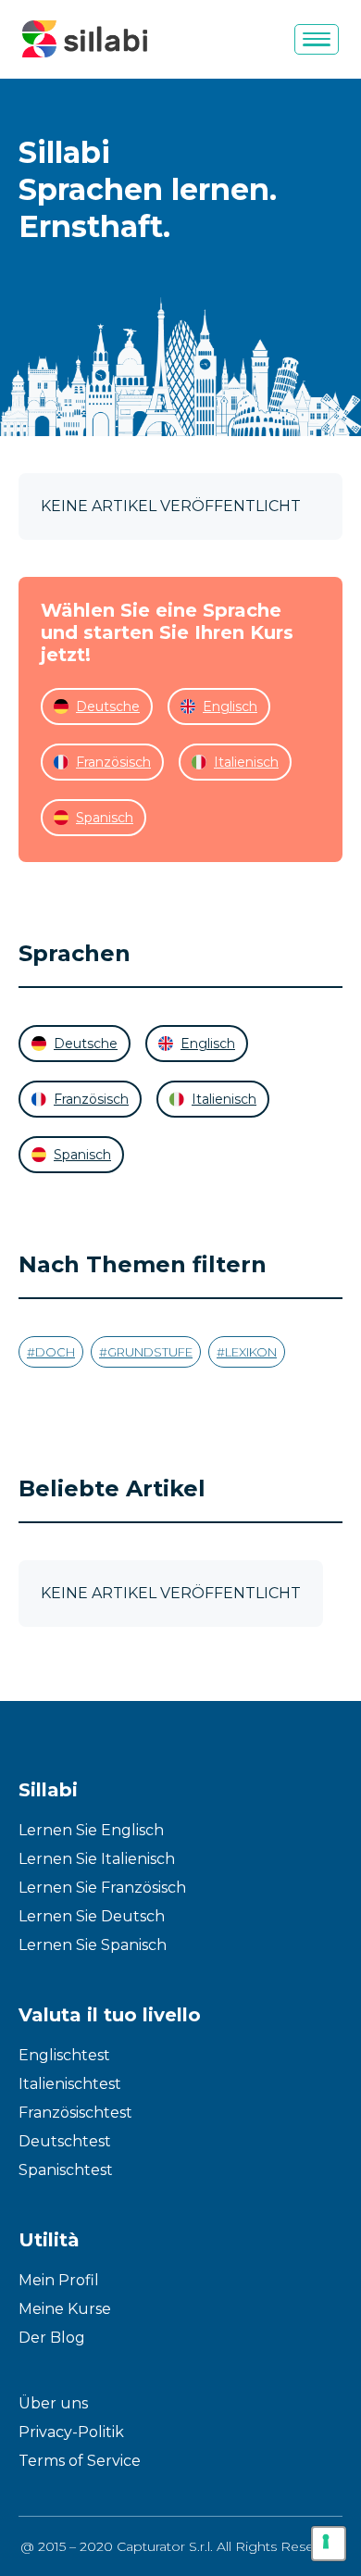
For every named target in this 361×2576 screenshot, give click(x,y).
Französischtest (75, 2113)
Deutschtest (65, 2141)
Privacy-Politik (71, 2432)
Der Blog (52, 2338)
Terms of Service (80, 2461)
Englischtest (64, 2055)
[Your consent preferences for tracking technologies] (329, 2544)
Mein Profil (59, 2280)
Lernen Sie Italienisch (97, 1859)
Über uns (53, 2403)
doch (55, 1352)
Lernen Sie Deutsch (92, 1916)
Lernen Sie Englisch (91, 1830)
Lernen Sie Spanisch (93, 1945)
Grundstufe (150, 1352)
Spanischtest (66, 2170)
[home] (85, 39)
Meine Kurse (65, 2309)
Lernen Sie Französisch (102, 1888)
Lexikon (251, 1352)
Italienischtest (70, 2084)
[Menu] (317, 39)
